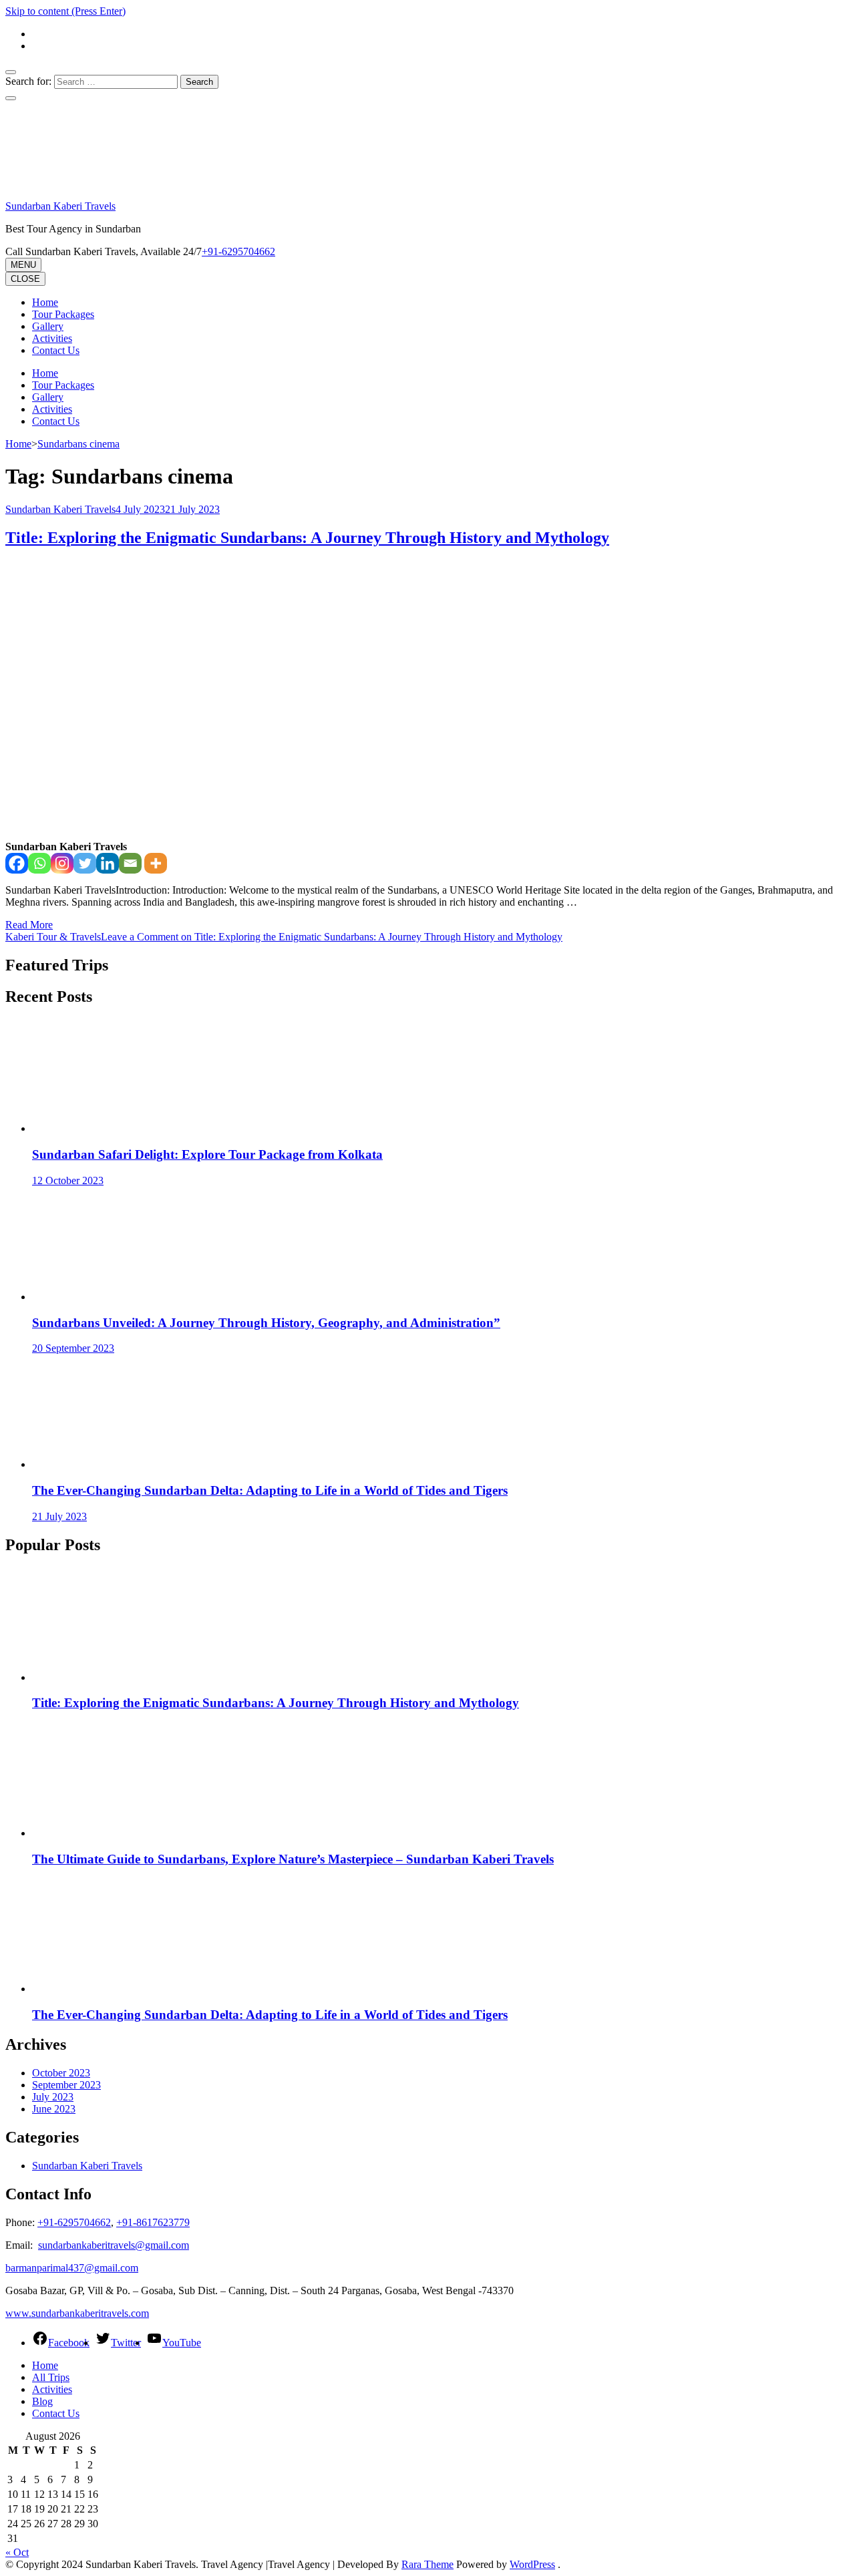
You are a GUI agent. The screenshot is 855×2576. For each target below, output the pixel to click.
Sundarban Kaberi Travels (60, 206)
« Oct (17, 2552)
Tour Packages (63, 314)
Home (45, 302)
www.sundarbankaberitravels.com (77, 2313)
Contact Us (56, 350)
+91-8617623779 (153, 2222)
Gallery (48, 326)
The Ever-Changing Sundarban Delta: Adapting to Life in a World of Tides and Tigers (270, 1490)
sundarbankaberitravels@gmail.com (114, 2245)
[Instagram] (62, 863)
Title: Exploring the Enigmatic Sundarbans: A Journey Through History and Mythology (307, 538)
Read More (29, 925)
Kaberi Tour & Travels (53, 937)
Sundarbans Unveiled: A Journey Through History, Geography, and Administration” (266, 1323)
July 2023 (53, 2097)
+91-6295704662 (74, 2222)
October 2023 (61, 2073)
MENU (23, 265)
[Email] (130, 863)
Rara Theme (427, 2564)
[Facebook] (17, 863)
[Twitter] (85, 863)
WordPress (532, 2564)
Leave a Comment (332, 937)
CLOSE (25, 279)
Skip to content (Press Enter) (65, 11)
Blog (42, 2401)
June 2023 (54, 2109)
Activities (52, 338)
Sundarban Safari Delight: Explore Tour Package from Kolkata (207, 1154)
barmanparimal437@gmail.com (72, 2268)
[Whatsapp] (39, 863)
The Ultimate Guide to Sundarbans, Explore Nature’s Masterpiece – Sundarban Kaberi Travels (293, 1859)
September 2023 (66, 2085)
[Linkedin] (108, 863)
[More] (156, 863)
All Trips (51, 2377)
